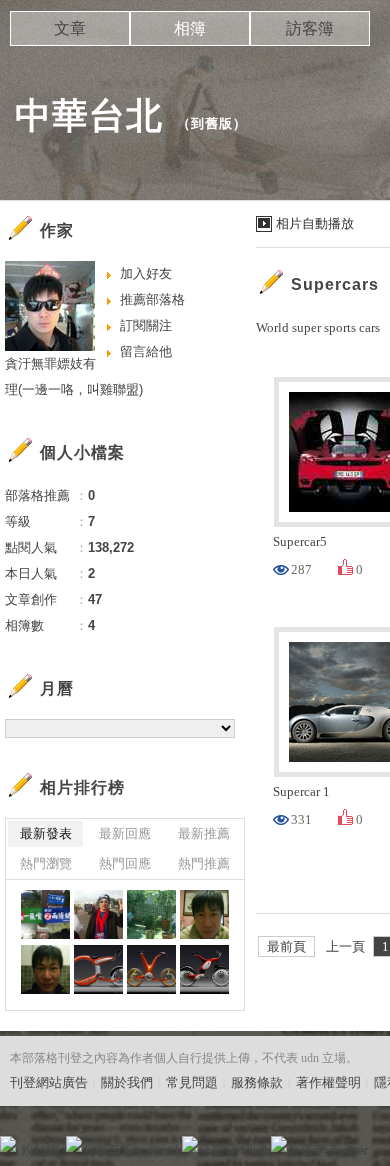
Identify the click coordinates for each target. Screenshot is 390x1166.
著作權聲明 (328, 1082)
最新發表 (46, 833)
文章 (70, 28)
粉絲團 (40, 1150)
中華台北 (89, 115)
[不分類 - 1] (45, 914)
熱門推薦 (204, 863)
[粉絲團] (8, 1144)
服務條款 (257, 1082)
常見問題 (192, 1082)
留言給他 (146, 351)
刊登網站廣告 (49, 1082)
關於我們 (127, 1082)
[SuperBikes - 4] (98, 969)
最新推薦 (204, 833)
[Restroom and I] (204, 914)
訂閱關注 (146, 325)
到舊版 (212, 123)
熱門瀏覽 (46, 863)
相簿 (190, 28)
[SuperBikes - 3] (151, 969)
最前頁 (286, 946)
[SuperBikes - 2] (204, 969)
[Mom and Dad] (151, 914)
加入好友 (146, 273)
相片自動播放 (315, 223)
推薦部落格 (152, 299)
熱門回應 (125, 863)
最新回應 (125, 833)
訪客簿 (310, 28)
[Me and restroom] (45, 969)
